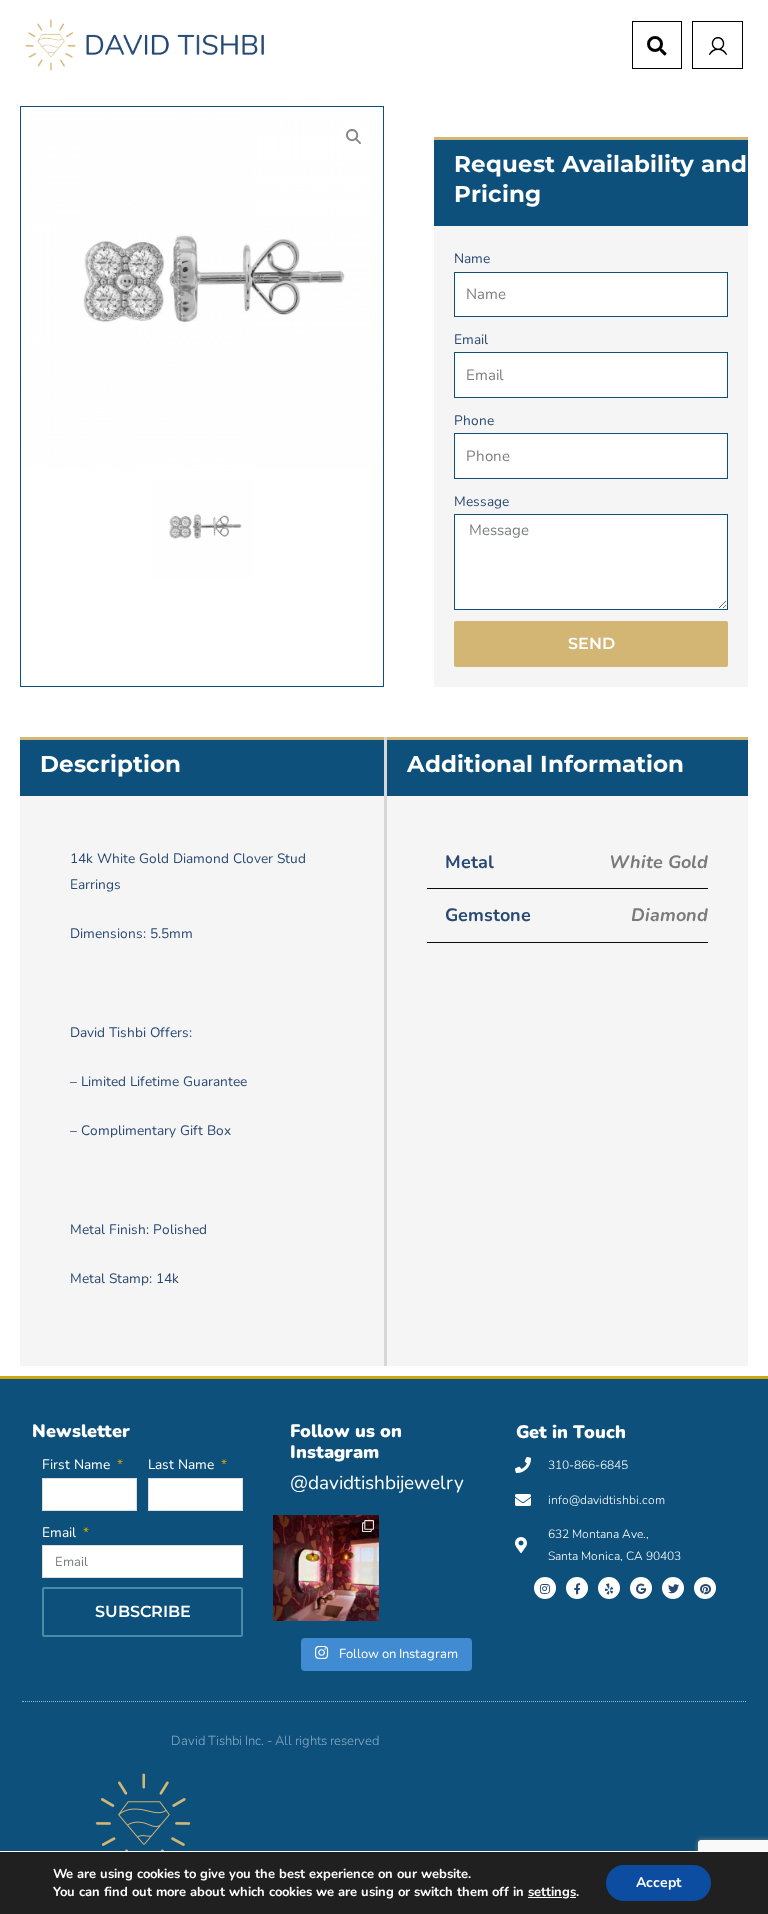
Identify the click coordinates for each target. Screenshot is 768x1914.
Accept (658, 1882)
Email (471, 339)
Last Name (183, 1464)
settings (552, 1892)
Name (472, 258)
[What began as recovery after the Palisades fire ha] (326, 1568)
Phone (474, 420)
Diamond (669, 915)
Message (481, 501)
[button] (657, 46)
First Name (78, 1464)
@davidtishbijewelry (377, 1483)
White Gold (658, 862)
